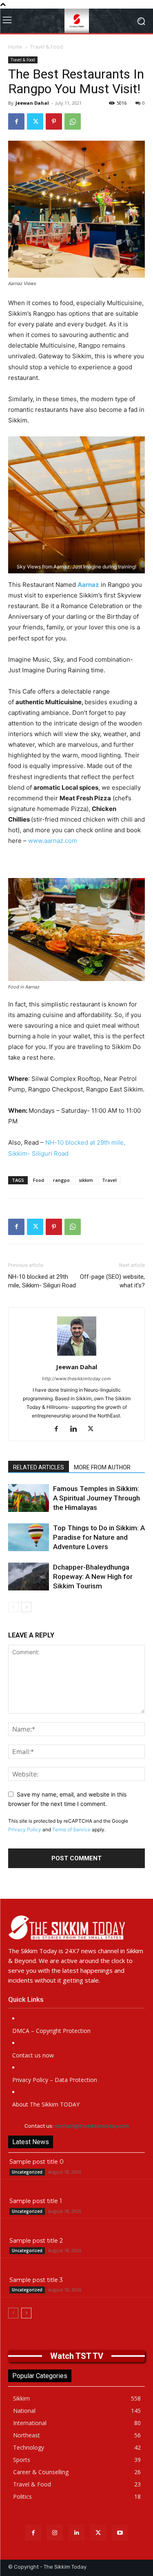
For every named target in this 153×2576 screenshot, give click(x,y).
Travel (109, 1180)
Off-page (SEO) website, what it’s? (112, 1281)
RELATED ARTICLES (39, 1467)
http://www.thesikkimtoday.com (76, 1379)
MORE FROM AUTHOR (102, 1467)
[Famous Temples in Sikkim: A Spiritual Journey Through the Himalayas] (29, 1498)
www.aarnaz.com (53, 841)
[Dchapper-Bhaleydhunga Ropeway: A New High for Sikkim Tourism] (29, 1577)
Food (39, 1180)
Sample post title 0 (37, 2162)
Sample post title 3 (36, 2280)
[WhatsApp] (73, 121)
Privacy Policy (25, 1829)
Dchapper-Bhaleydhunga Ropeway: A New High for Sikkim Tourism (93, 1577)
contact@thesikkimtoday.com (92, 2126)
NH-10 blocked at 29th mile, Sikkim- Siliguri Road (42, 1281)
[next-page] (26, 1607)
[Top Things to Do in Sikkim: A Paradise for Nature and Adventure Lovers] (29, 1537)
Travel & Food (47, 47)
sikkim (86, 1180)
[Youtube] (120, 2532)
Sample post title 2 (36, 2241)
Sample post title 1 (36, 2201)
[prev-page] (13, 1607)
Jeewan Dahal (32, 103)
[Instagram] (55, 2532)
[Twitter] (35, 121)
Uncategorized (27, 2172)
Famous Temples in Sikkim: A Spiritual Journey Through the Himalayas (96, 1498)
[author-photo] (77, 1355)
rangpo (61, 1180)
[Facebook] (16, 121)
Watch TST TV (77, 2356)
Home (15, 47)
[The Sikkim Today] (76, 1927)
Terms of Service (71, 1829)
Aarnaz (88, 585)
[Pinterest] (54, 121)
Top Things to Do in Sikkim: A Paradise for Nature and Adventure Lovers (99, 1537)
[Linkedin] (76, 1429)
